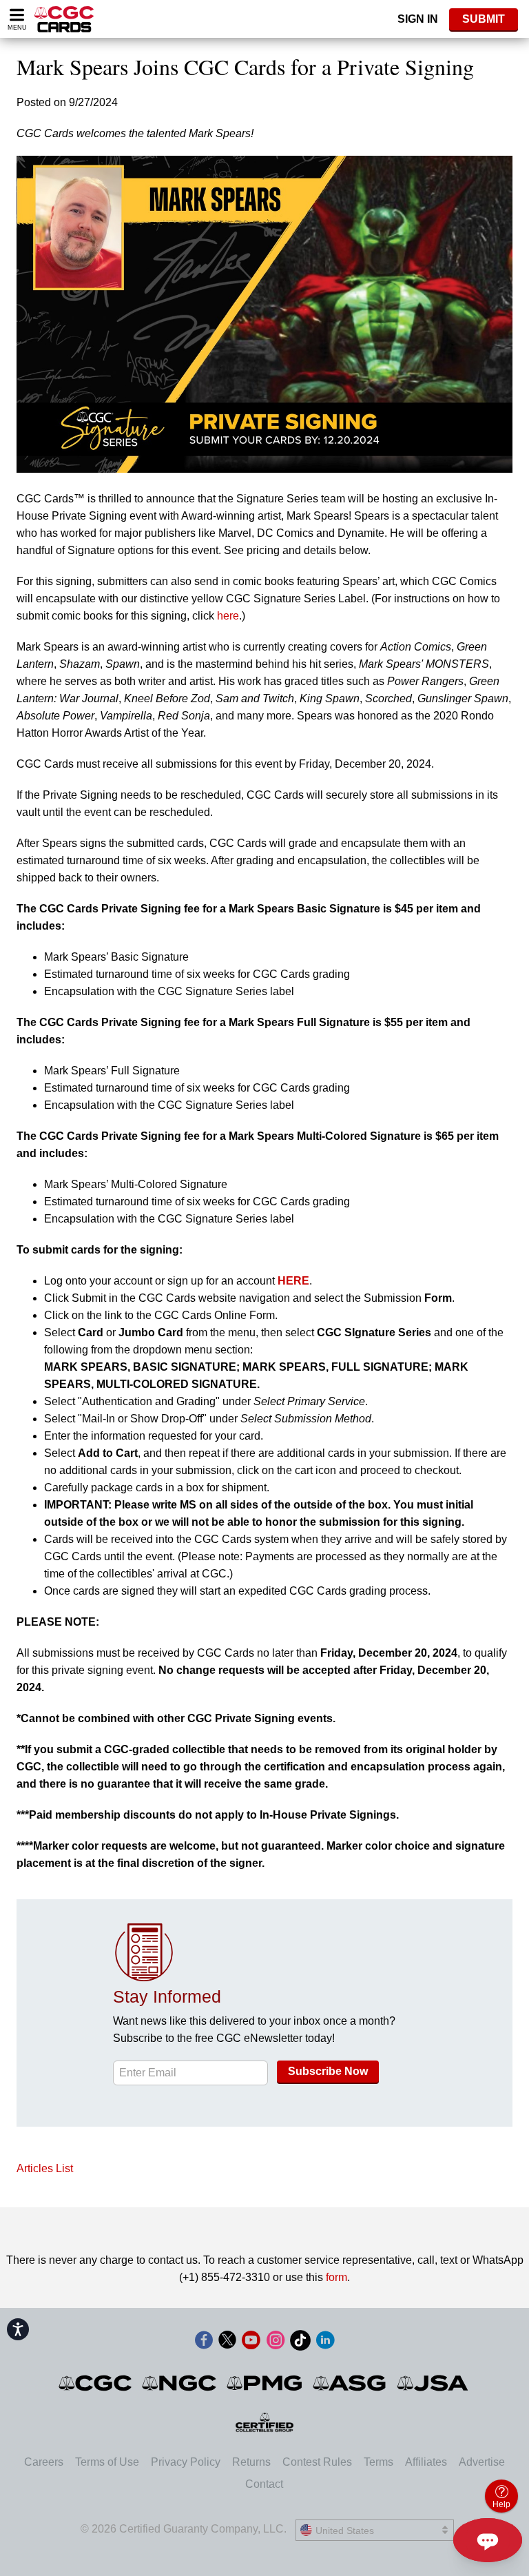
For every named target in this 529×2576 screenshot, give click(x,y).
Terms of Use (107, 2462)
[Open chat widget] (488, 2540)
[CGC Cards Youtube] (251, 2343)
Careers (44, 2462)
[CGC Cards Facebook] (204, 2343)
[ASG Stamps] (350, 2383)
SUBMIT (484, 19)
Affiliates (426, 2462)
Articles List (45, 2168)
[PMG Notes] (266, 2383)
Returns (251, 2462)
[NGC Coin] (180, 2383)
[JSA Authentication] (433, 2383)
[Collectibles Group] (265, 2422)
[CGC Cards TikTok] (300, 2343)
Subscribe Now (328, 2071)
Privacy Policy (186, 2462)
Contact (264, 2484)
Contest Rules (317, 2462)
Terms (378, 2462)
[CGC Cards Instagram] (276, 2343)
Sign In (418, 19)
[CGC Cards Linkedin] (325, 2343)
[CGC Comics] (96, 2383)
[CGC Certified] (64, 19)
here (228, 616)
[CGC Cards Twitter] (227, 2343)
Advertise (482, 2462)
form (336, 2277)
